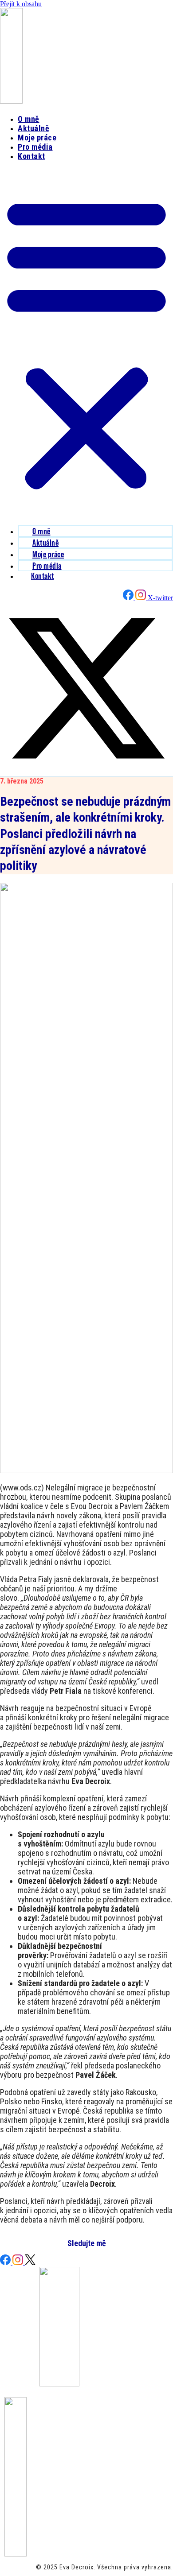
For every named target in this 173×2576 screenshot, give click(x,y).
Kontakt (31, 156)
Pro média (35, 147)
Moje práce (37, 138)
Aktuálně (33, 128)
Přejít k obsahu (21, 4)
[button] (86, 342)
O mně (29, 119)
